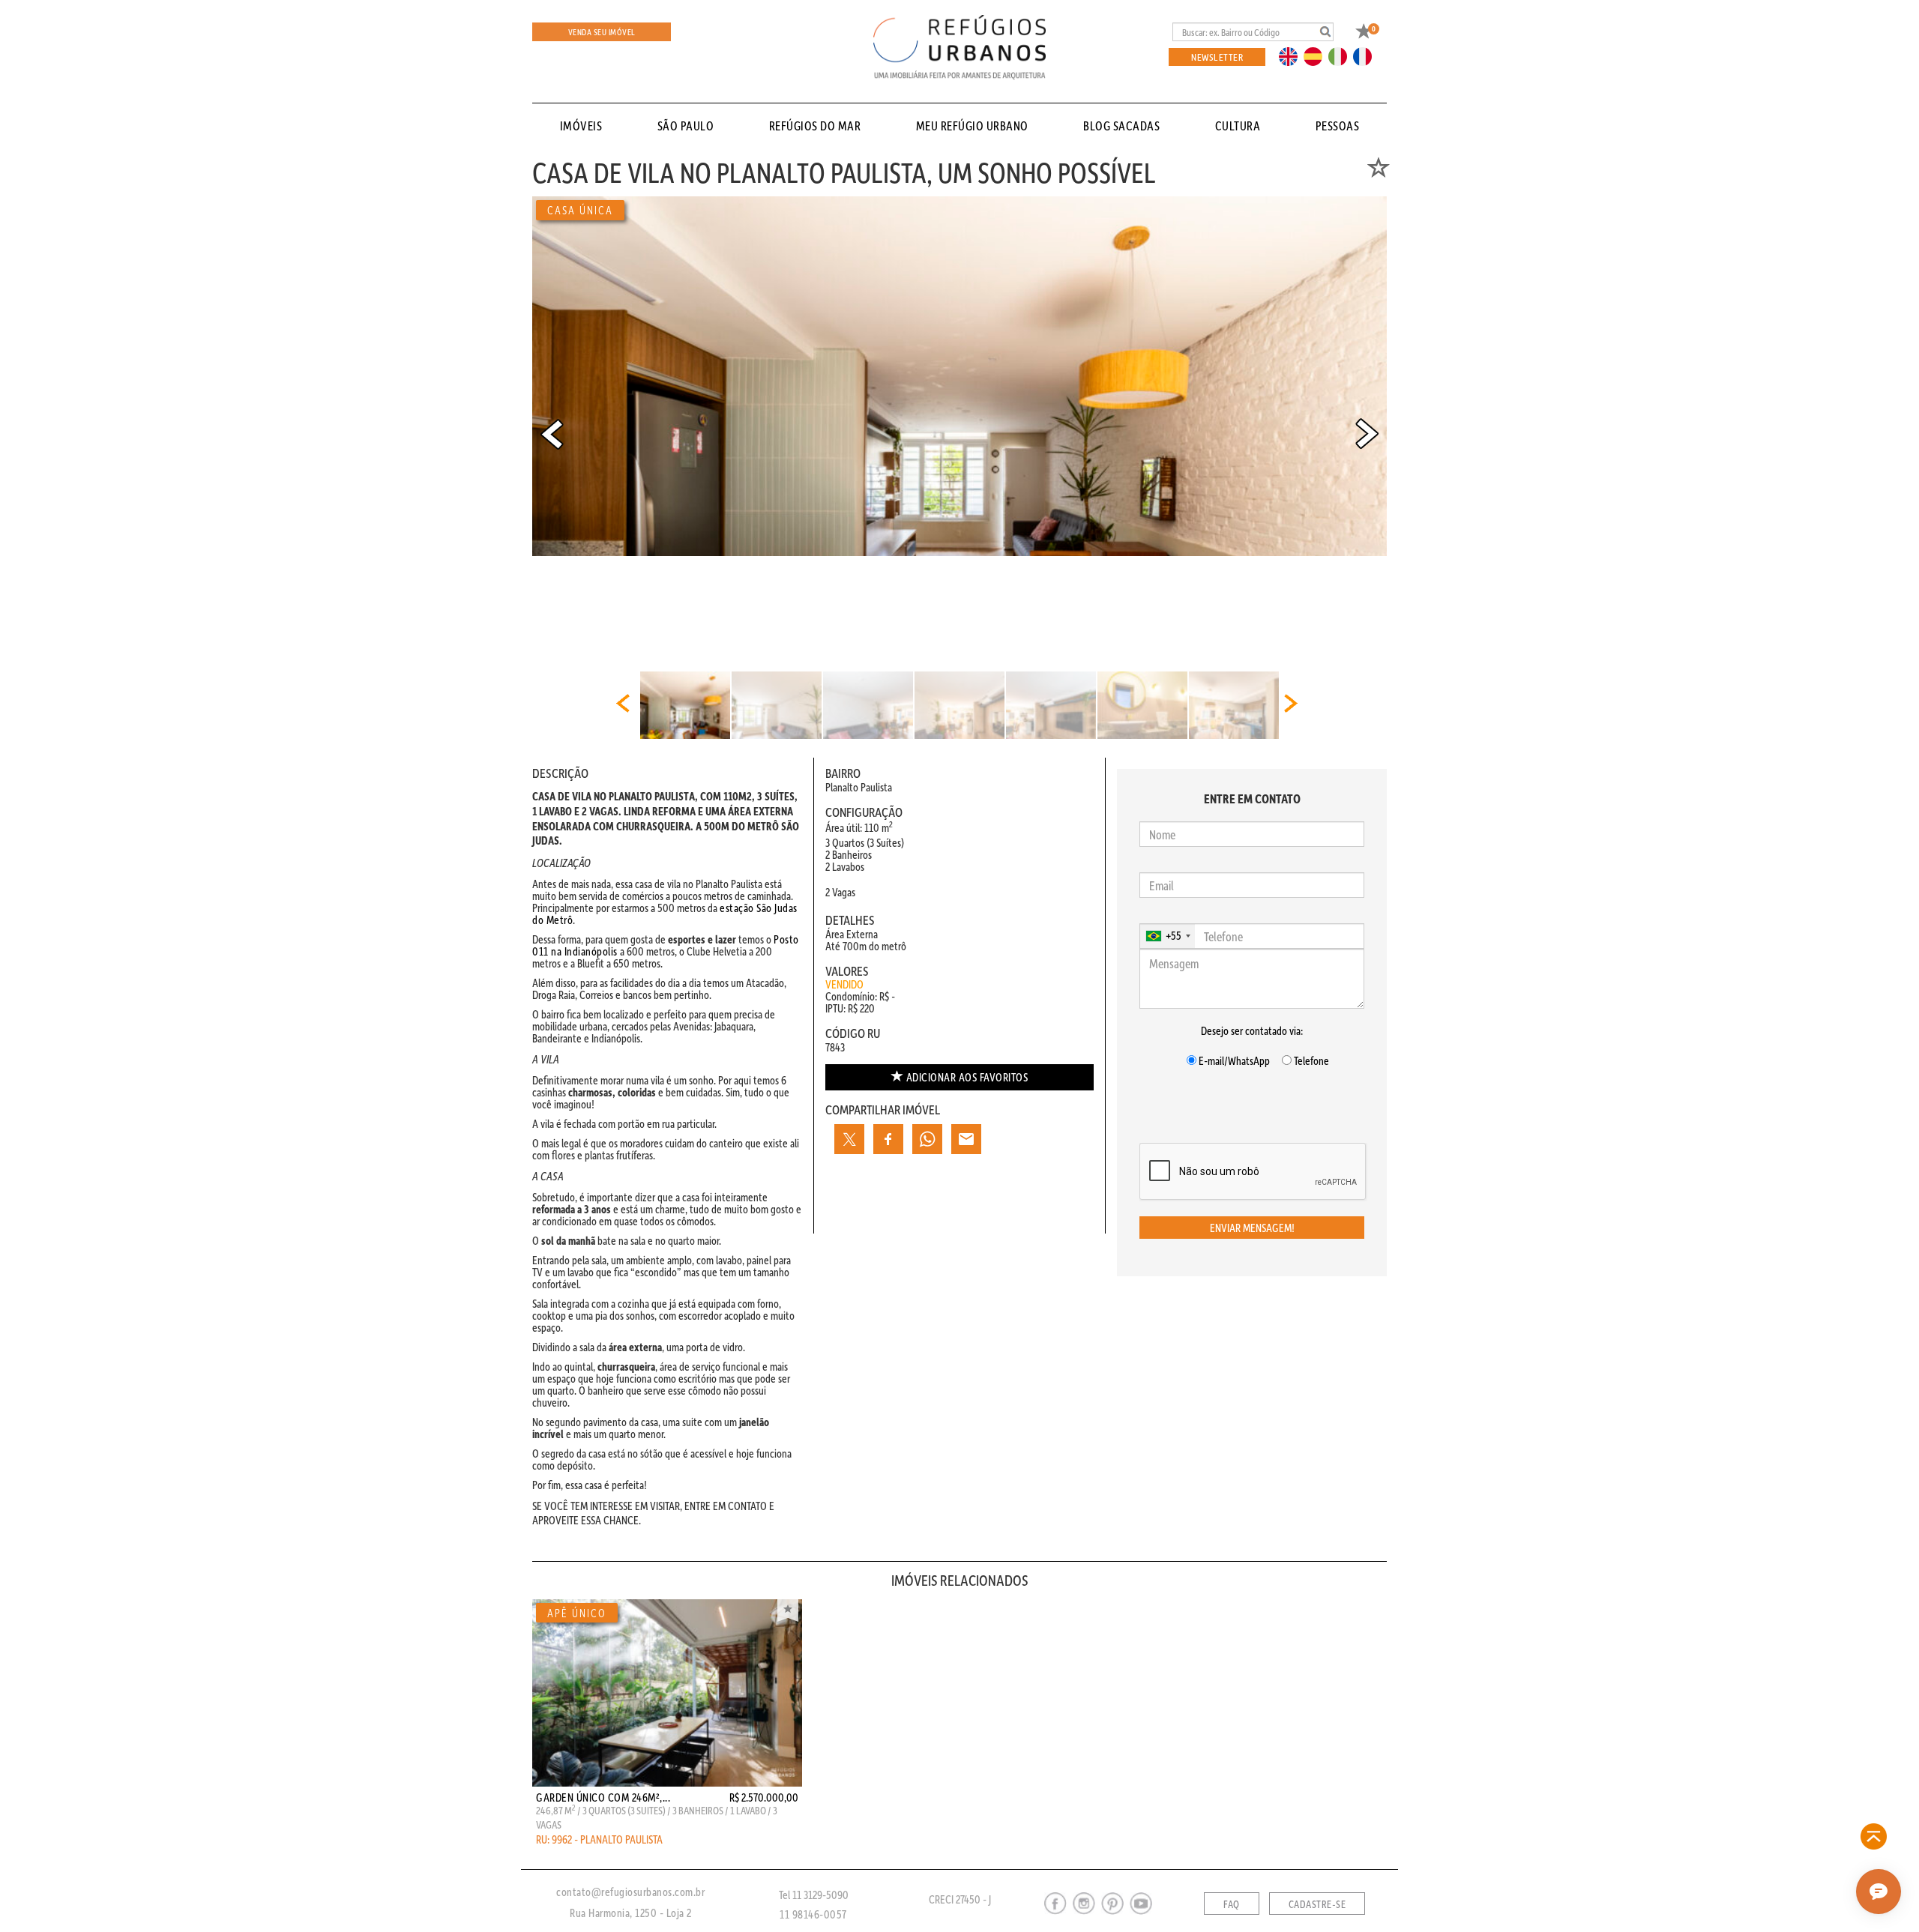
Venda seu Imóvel (602, 32)
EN (1292, 55)
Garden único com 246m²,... (603, 1797)
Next (1367, 434)
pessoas (1338, 126)
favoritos (967, 1077)
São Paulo (686, 126)
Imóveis (581, 126)
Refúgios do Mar (815, 126)
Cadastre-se (1317, 1904)
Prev (552, 434)
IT (1343, 55)
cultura (1238, 126)
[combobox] (1168, 936)
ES (1317, 55)
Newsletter (1217, 57)
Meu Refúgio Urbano (972, 126)
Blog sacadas (1121, 126)
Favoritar (788, 1610)
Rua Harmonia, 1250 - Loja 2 (631, 1913)
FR (1367, 55)
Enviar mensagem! (1252, 1228)
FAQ (1232, 1904)
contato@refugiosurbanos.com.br (630, 1892)
